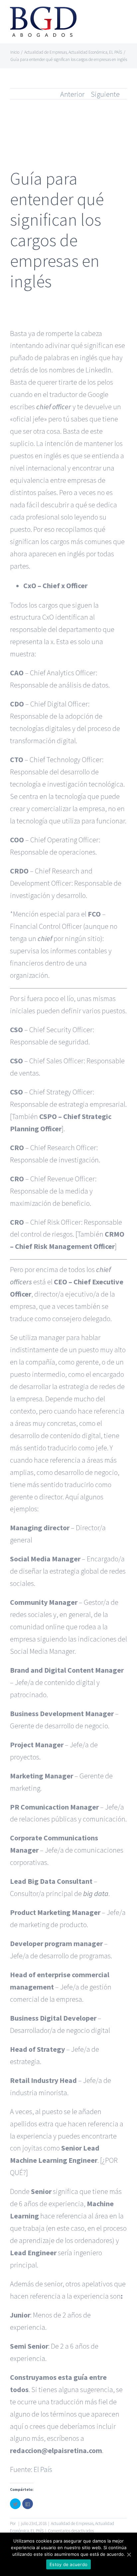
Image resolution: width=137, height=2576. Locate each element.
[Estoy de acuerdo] (129, 2554)
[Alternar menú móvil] (124, 15)
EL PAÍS (37, 2531)
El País (43, 2469)
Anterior (72, 94)
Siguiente (105, 94)
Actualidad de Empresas (72, 2523)
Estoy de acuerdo (68, 2564)
